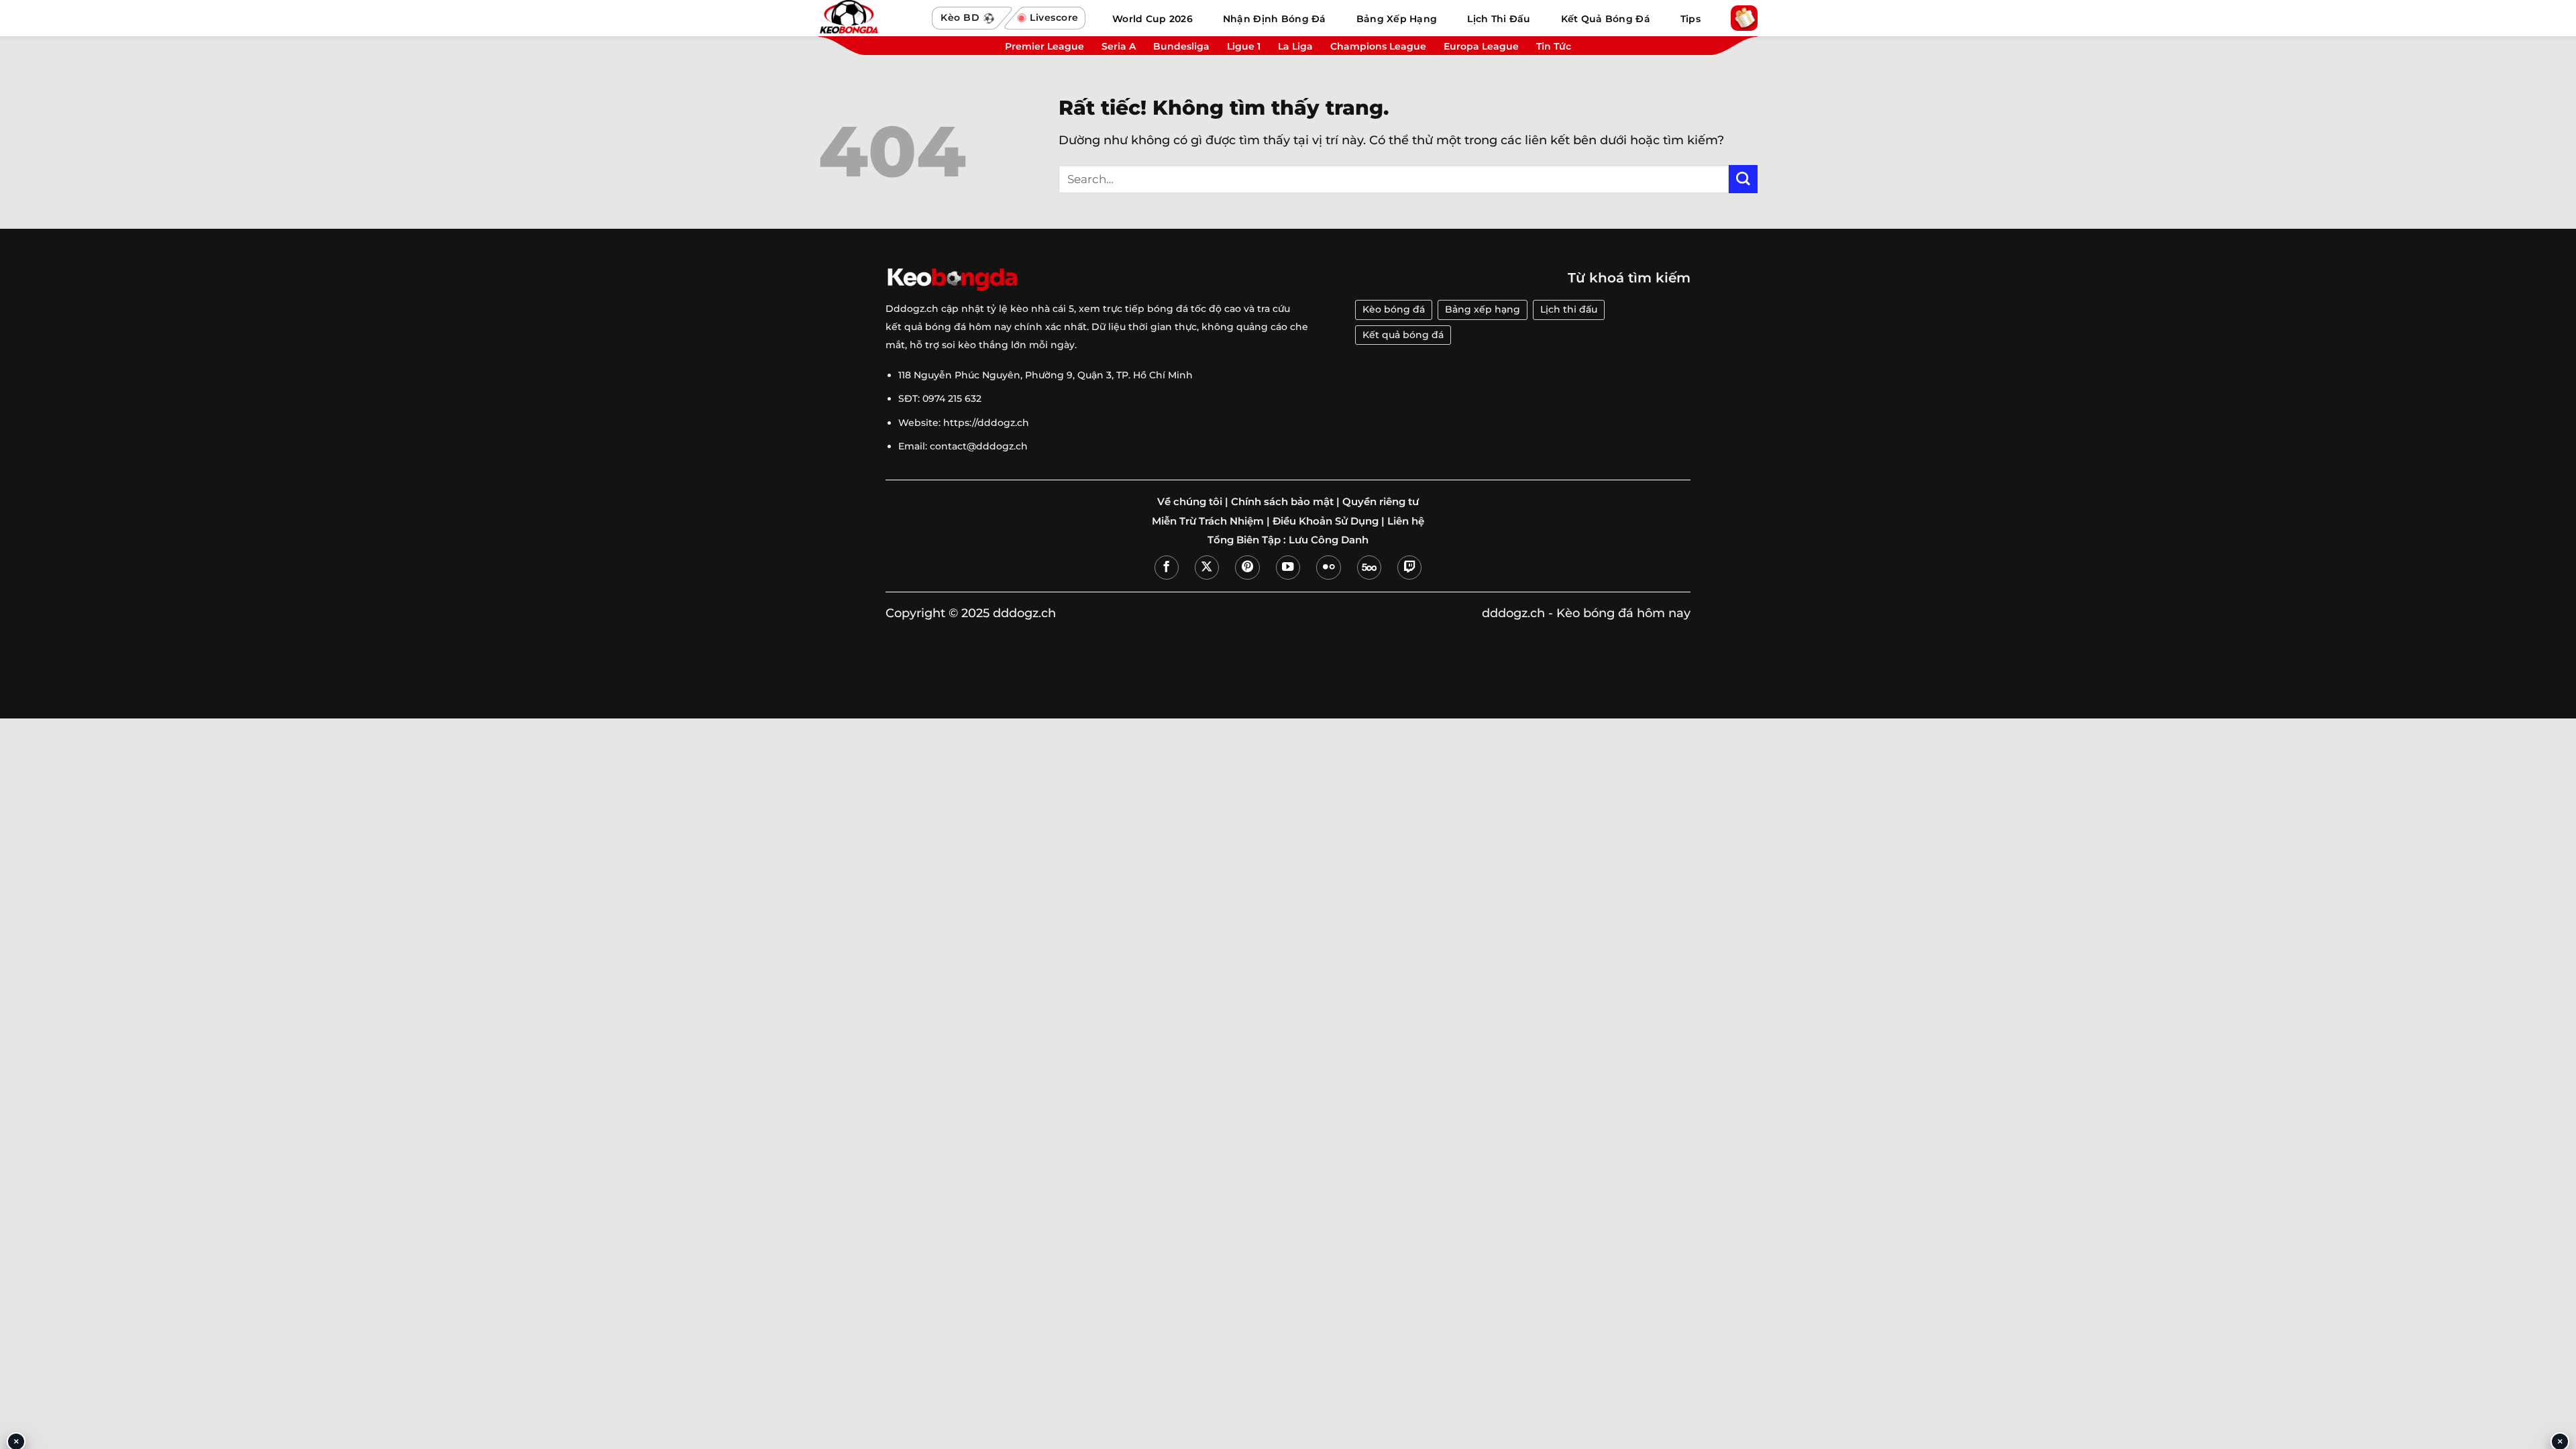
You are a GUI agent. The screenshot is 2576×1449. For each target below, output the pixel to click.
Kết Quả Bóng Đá (1606, 19)
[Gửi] (1743, 179)
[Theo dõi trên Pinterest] (1247, 568)
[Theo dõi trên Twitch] (1409, 568)
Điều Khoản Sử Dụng (1326, 521)
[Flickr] (1328, 568)
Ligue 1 (1244, 46)
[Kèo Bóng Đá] (869, 18)
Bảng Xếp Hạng (1397, 19)
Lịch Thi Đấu (1499, 19)
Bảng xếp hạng (1483, 309)
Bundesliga (1181, 46)
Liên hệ (1406, 521)
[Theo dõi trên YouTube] (1288, 568)
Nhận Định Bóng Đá (1275, 19)
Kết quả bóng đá (1403, 335)
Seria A (1119, 46)
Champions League (1378, 46)
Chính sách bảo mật (1282, 502)
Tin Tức (1554, 46)
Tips (1690, 19)
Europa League (1481, 46)
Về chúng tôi (1190, 502)
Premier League (1044, 46)
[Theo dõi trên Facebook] (1167, 568)
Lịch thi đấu (1569, 309)
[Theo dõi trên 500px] (1369, 568)
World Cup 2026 (1152, 19)
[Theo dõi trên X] (1207, 568)
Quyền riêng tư (1381, 502)
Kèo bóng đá (1394, 309)
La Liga (1295, 46)
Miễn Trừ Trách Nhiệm (1208, 521)
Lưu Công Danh (1329, 540)
